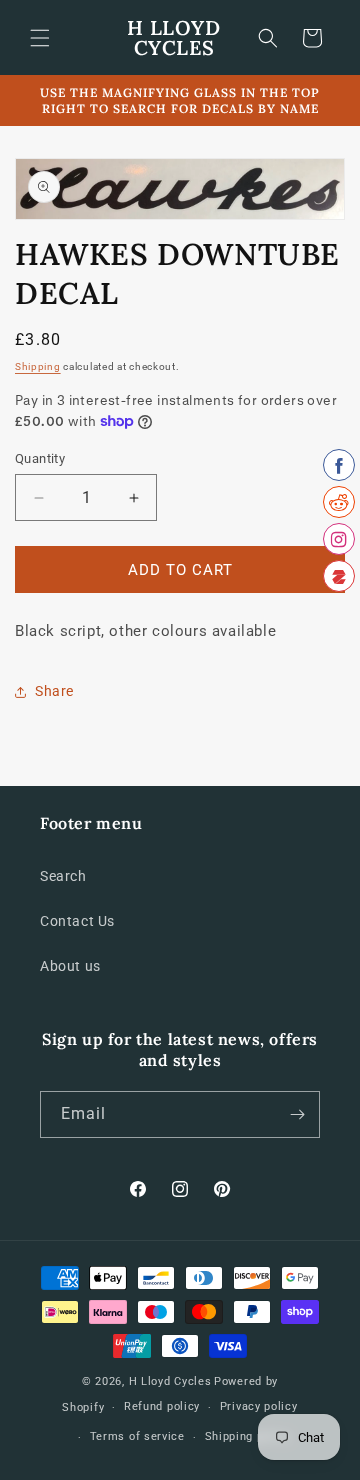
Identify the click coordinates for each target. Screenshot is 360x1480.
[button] (40, 38)
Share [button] (54, 691)
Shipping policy (248, 1436)
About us (70, 966)
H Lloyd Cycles (170, 1381)
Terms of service (137, 1436)
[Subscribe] (297, 1114)
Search (63, 876)
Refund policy (162, 1406)
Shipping (38, 366)
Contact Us (77, 921)
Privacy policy (259, 1406)
